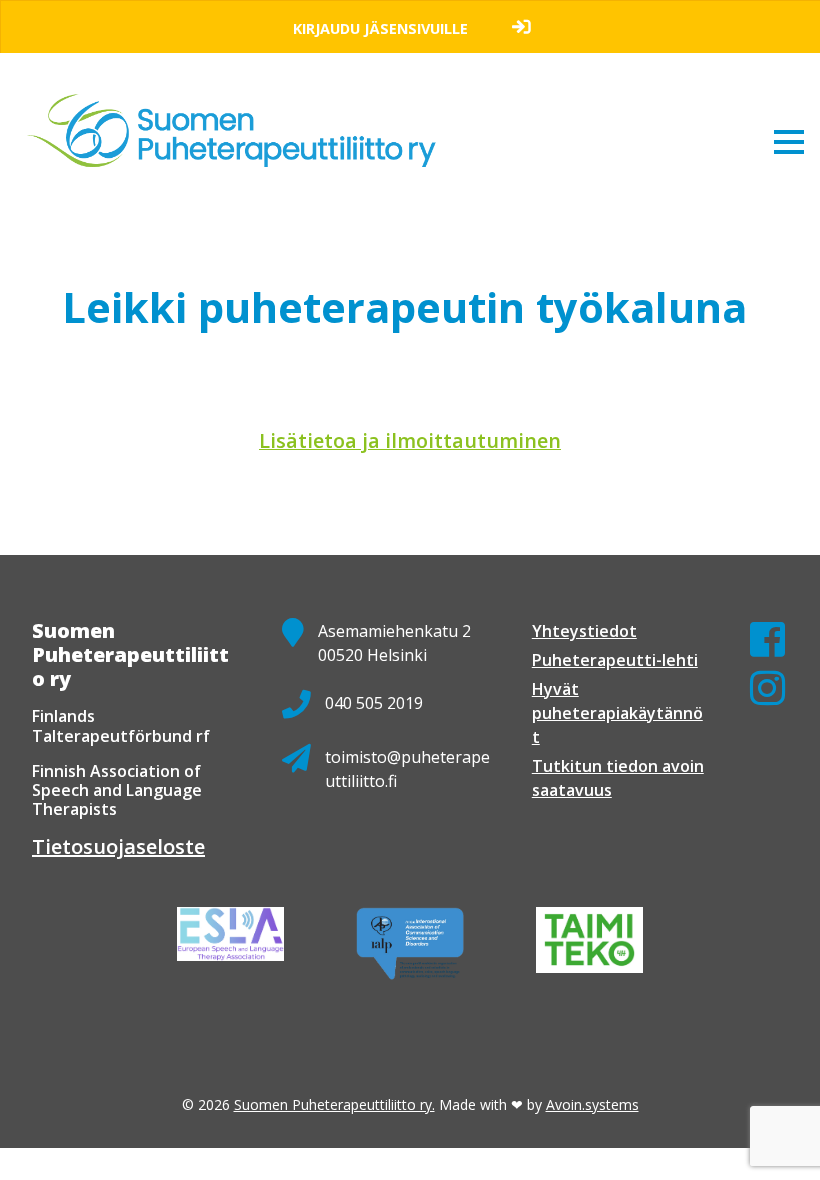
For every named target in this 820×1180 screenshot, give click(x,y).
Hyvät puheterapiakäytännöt (617, 713)
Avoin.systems (592, 1104)
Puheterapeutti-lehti (615, 660)
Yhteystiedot (584, 631)
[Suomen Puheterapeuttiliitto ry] (239, 112)
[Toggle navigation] (789, 141)
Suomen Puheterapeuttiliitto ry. (334, 1104)
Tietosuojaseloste (118, 846)
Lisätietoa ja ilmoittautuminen (410, 440)
